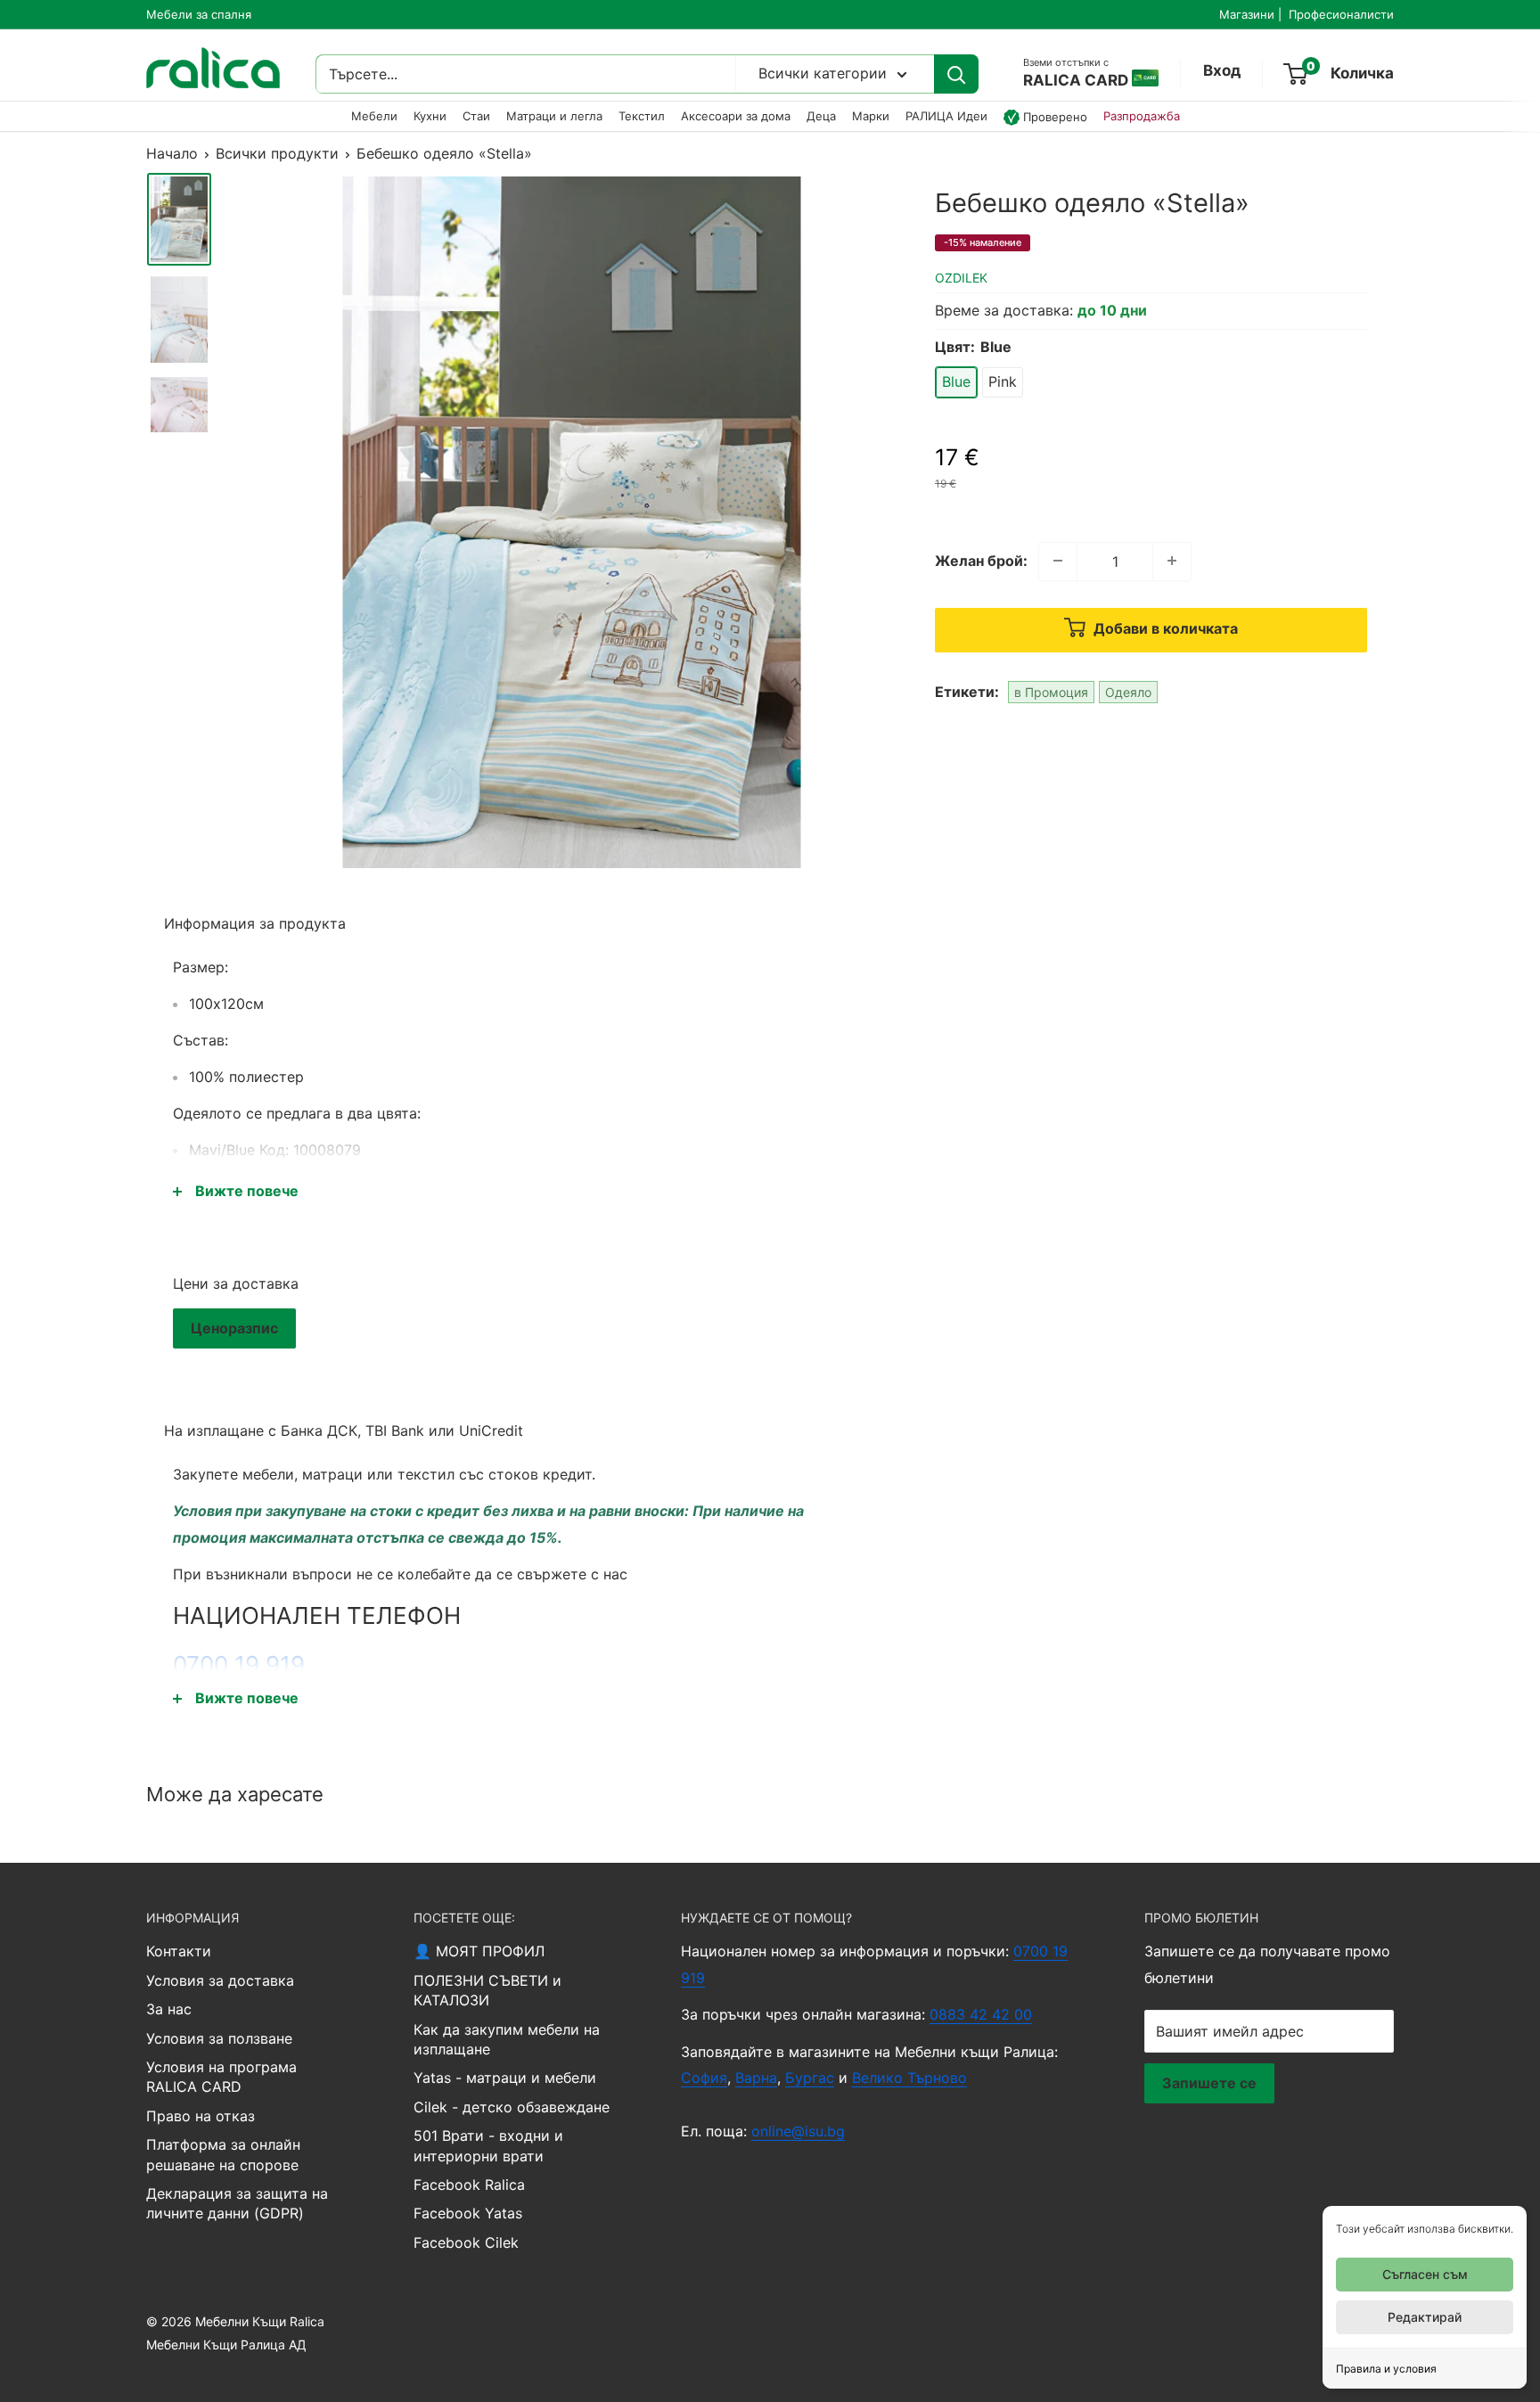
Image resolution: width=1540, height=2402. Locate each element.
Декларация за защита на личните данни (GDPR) (237, 2203)
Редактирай (1425, 2317)
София (704, 2078)
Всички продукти (277, 153)
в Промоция (1051, 691)
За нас (169, 2009)
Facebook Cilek (466, 2242)
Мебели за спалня (199, 14)
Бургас (810, 2078)
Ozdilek (961, 277)
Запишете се (1209, 2083)
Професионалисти (1341, 14)
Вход (1222, 71)
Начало (172, 153)
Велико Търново (909, 2078)
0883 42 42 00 (981, 2014)
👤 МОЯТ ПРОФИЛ (479, 1951)
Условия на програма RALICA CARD (221, 2077)
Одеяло (1128, 691)
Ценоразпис (234, 1328)
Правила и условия (1386, 2369)
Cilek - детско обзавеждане (512, 2107)
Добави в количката (1164, 628)
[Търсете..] (956, 75)
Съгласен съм (1425, 2274)
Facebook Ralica (469, 2185)
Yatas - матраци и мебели (505, 2078)
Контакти (179, 1951)
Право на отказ (201, 2116)
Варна (756, 2078)
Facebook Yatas (468, 2213)
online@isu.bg (798, 2131)
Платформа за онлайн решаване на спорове (223, 2154)
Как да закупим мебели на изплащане (507, 2039)
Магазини (1247, 14)
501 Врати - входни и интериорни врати (488, 2145)
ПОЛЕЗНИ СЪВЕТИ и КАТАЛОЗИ (487, 1990)
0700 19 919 (239, 1664)
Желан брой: (981, 560)
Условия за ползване (219, 2038)
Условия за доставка (220, 1980)
